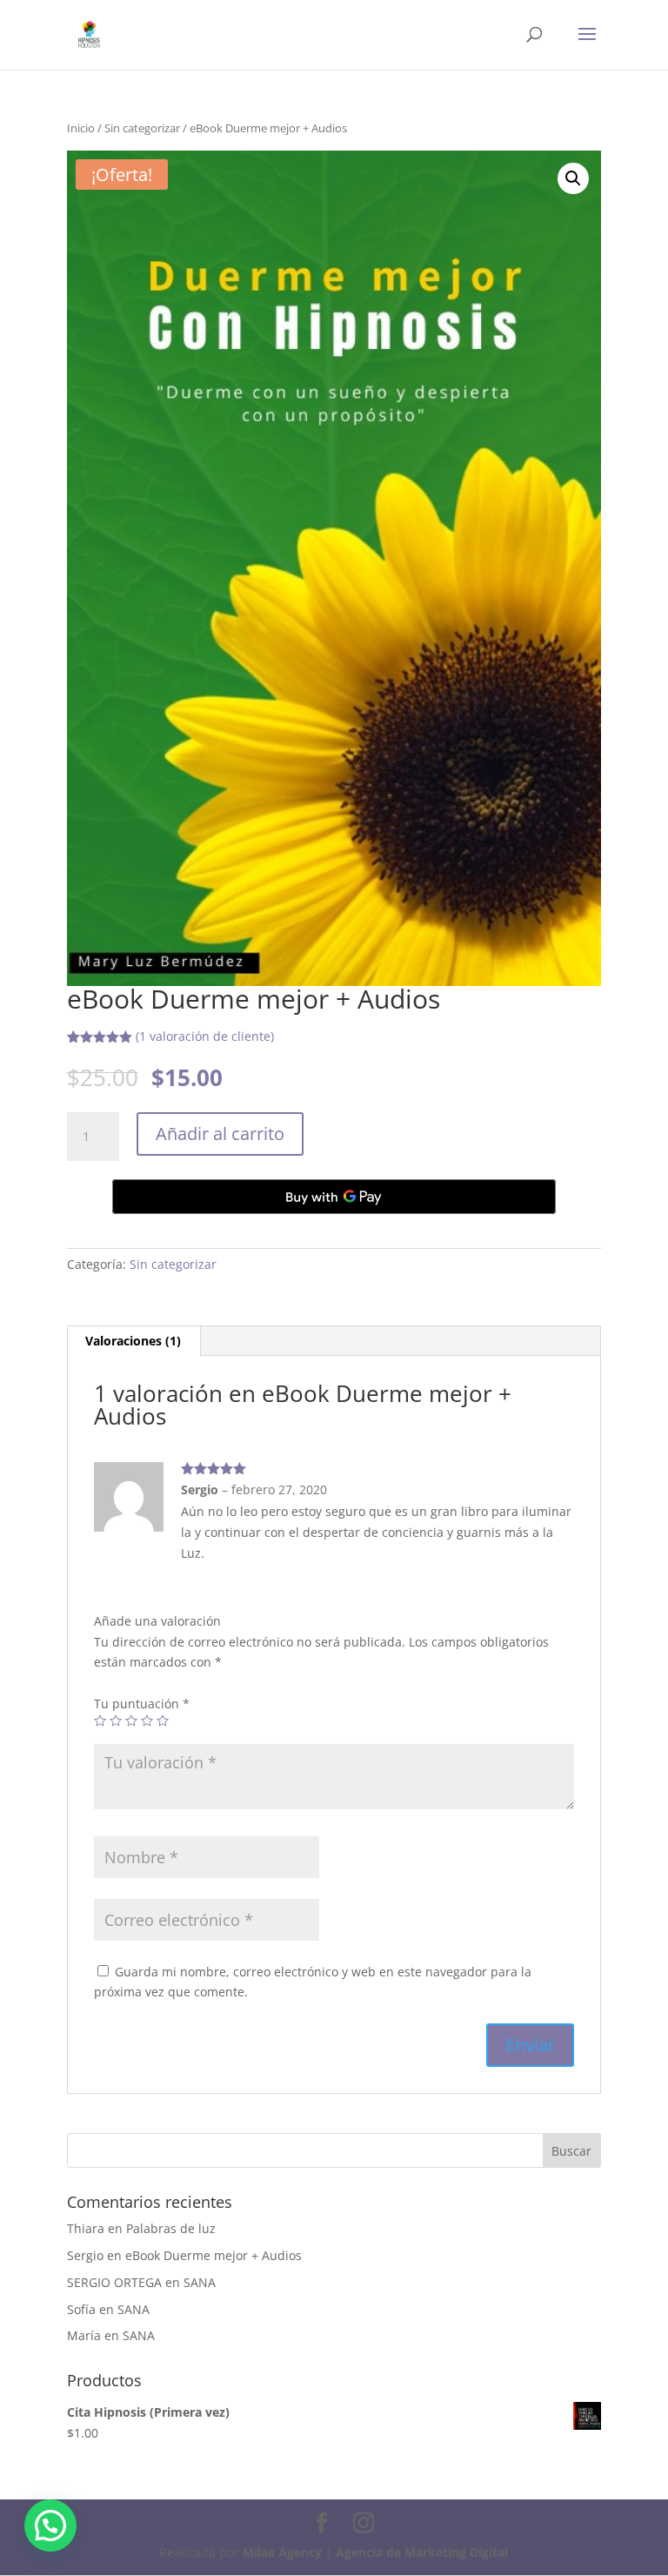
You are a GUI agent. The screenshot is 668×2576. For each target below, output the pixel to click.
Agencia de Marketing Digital (422, 2552)
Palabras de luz (171, 2228)
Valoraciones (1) (133, 1341)
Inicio (81, 128)
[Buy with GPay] (334, 1197)
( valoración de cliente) (205, 1036)
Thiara (86, 2228)
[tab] (134, 1341)
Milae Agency (282, 2552)
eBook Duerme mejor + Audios (214, 2255)
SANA (200, 2282)
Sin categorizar (142, 128)
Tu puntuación (142, 1704)
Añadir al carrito (220, 1134)
